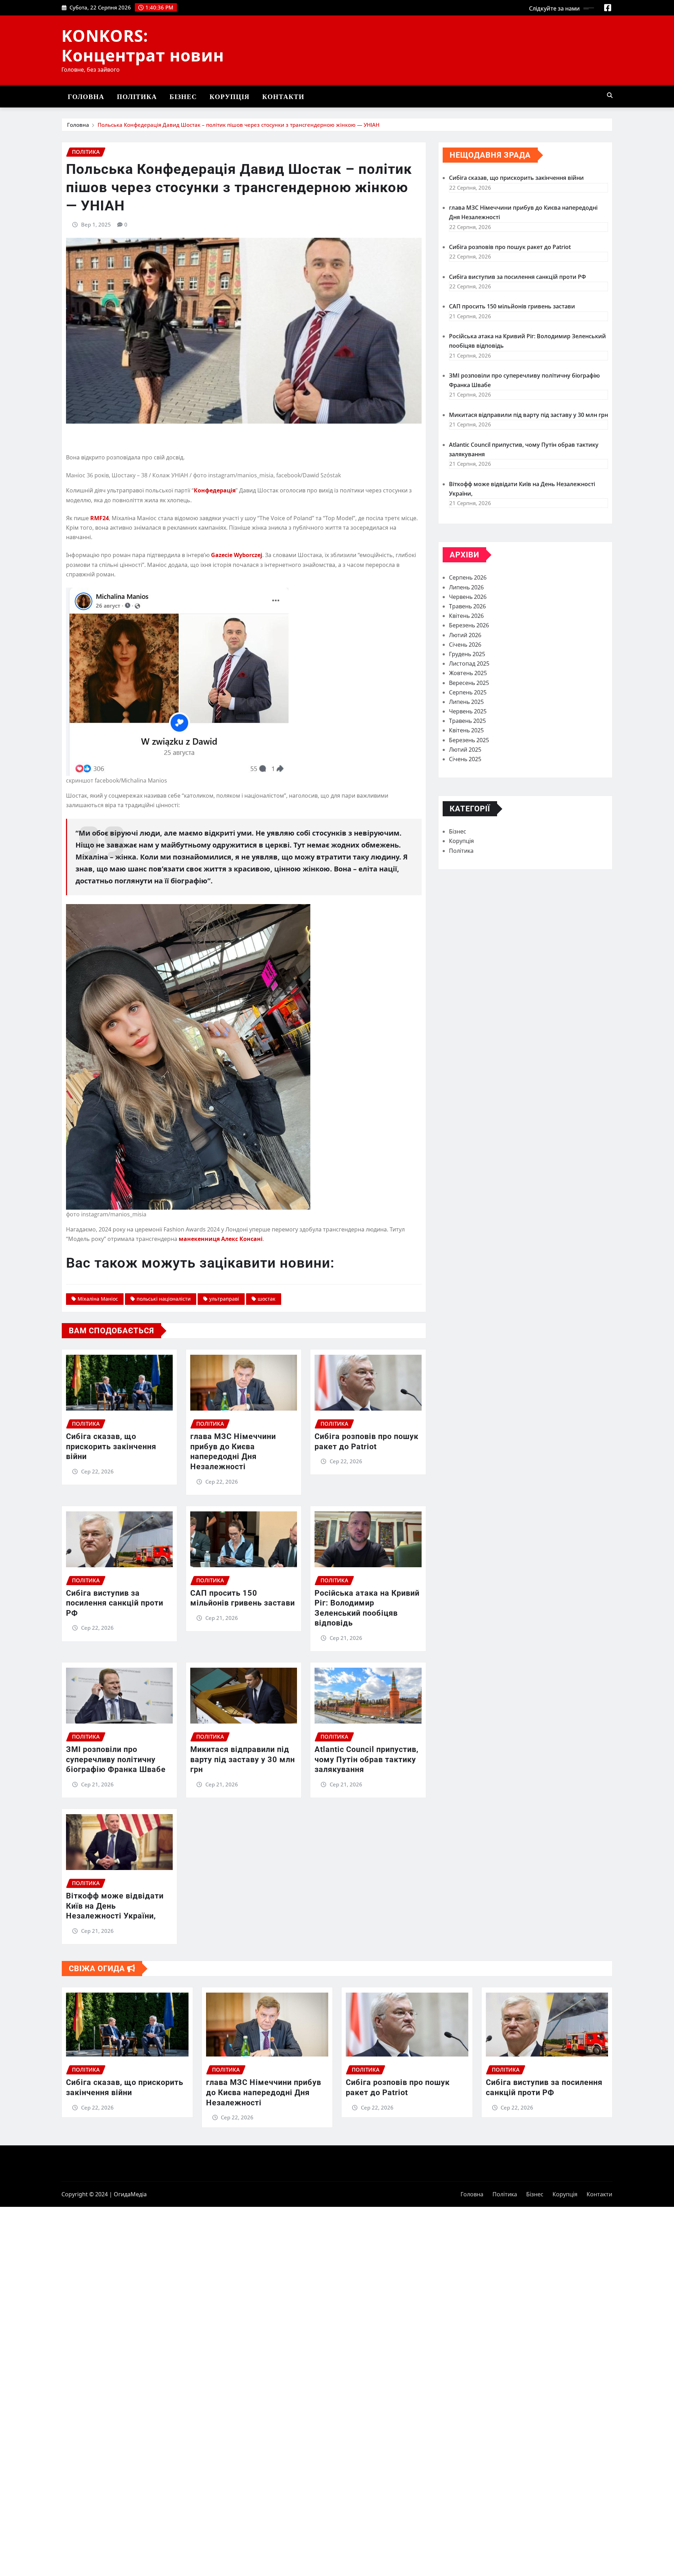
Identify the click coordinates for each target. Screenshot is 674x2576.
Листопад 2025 (469, 663)
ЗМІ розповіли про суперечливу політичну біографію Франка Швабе (116, 1759)
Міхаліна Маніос (98, 1299)
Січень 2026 (465, 645)
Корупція (230, 97)
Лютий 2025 (465, 750)
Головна (86, 97)
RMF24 (100, 518)
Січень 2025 (465, 759)
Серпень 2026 (468, 577)
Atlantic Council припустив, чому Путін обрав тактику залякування (366, 1759)
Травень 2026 (467, 606)
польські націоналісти (164, 1299)
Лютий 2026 (465, 635)
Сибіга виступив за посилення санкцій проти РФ (115, 1603)
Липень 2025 (466, 702)
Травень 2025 (467, 721)
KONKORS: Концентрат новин (143, 45)
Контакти (283, 97)
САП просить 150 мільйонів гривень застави (512, 306)
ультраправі (224, 1299)
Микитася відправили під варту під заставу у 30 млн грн (243, 1759)
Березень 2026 (469, 625)
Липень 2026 (466, 587)
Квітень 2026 (466, 616)
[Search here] (610, 95)
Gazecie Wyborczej (237, 555)
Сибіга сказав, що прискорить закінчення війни (111, 1446)
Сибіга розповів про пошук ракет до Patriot (510, 247)
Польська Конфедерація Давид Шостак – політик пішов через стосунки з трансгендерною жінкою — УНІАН (239, 125)
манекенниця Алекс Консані (221, 1239)
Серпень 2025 (468, 692)
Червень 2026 (468, 597)
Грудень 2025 (467, 654)
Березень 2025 (469, 740)
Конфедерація (215, 490)
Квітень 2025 (466, 730)
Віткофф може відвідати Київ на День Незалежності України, (115, 1906)
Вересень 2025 (469, 683)
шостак (267, 1299)
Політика (137, 97)
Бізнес (183, 97)
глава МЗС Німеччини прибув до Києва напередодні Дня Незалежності (264, 2092)
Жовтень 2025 (468, 673)
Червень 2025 (468, 711)
